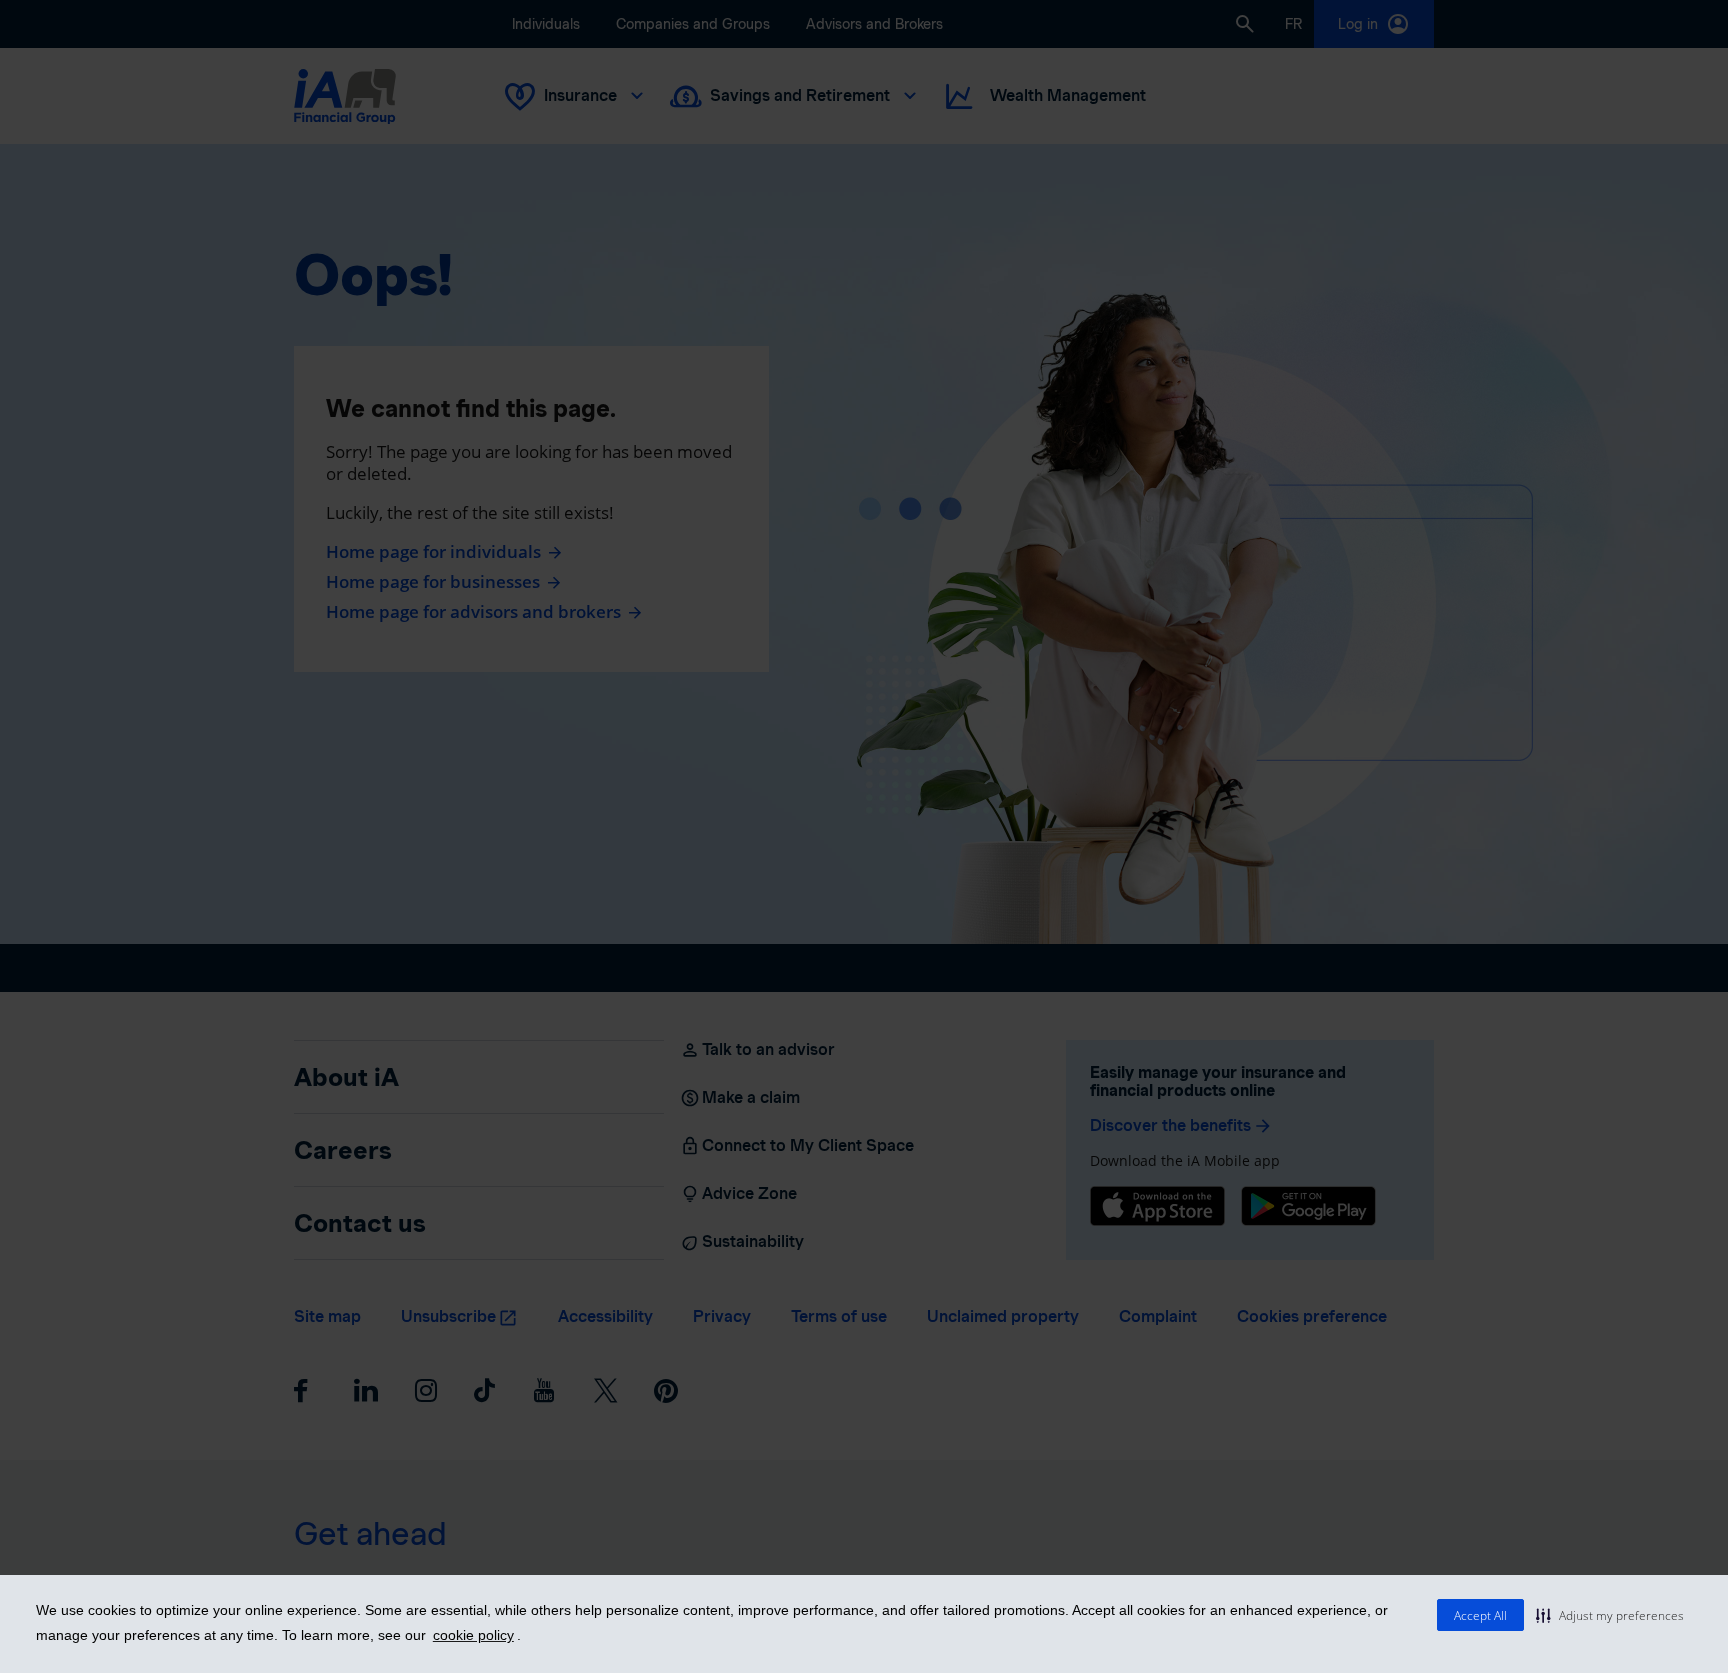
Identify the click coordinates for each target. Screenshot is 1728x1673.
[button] (1610, 1615)
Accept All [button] (1480, 1615)
